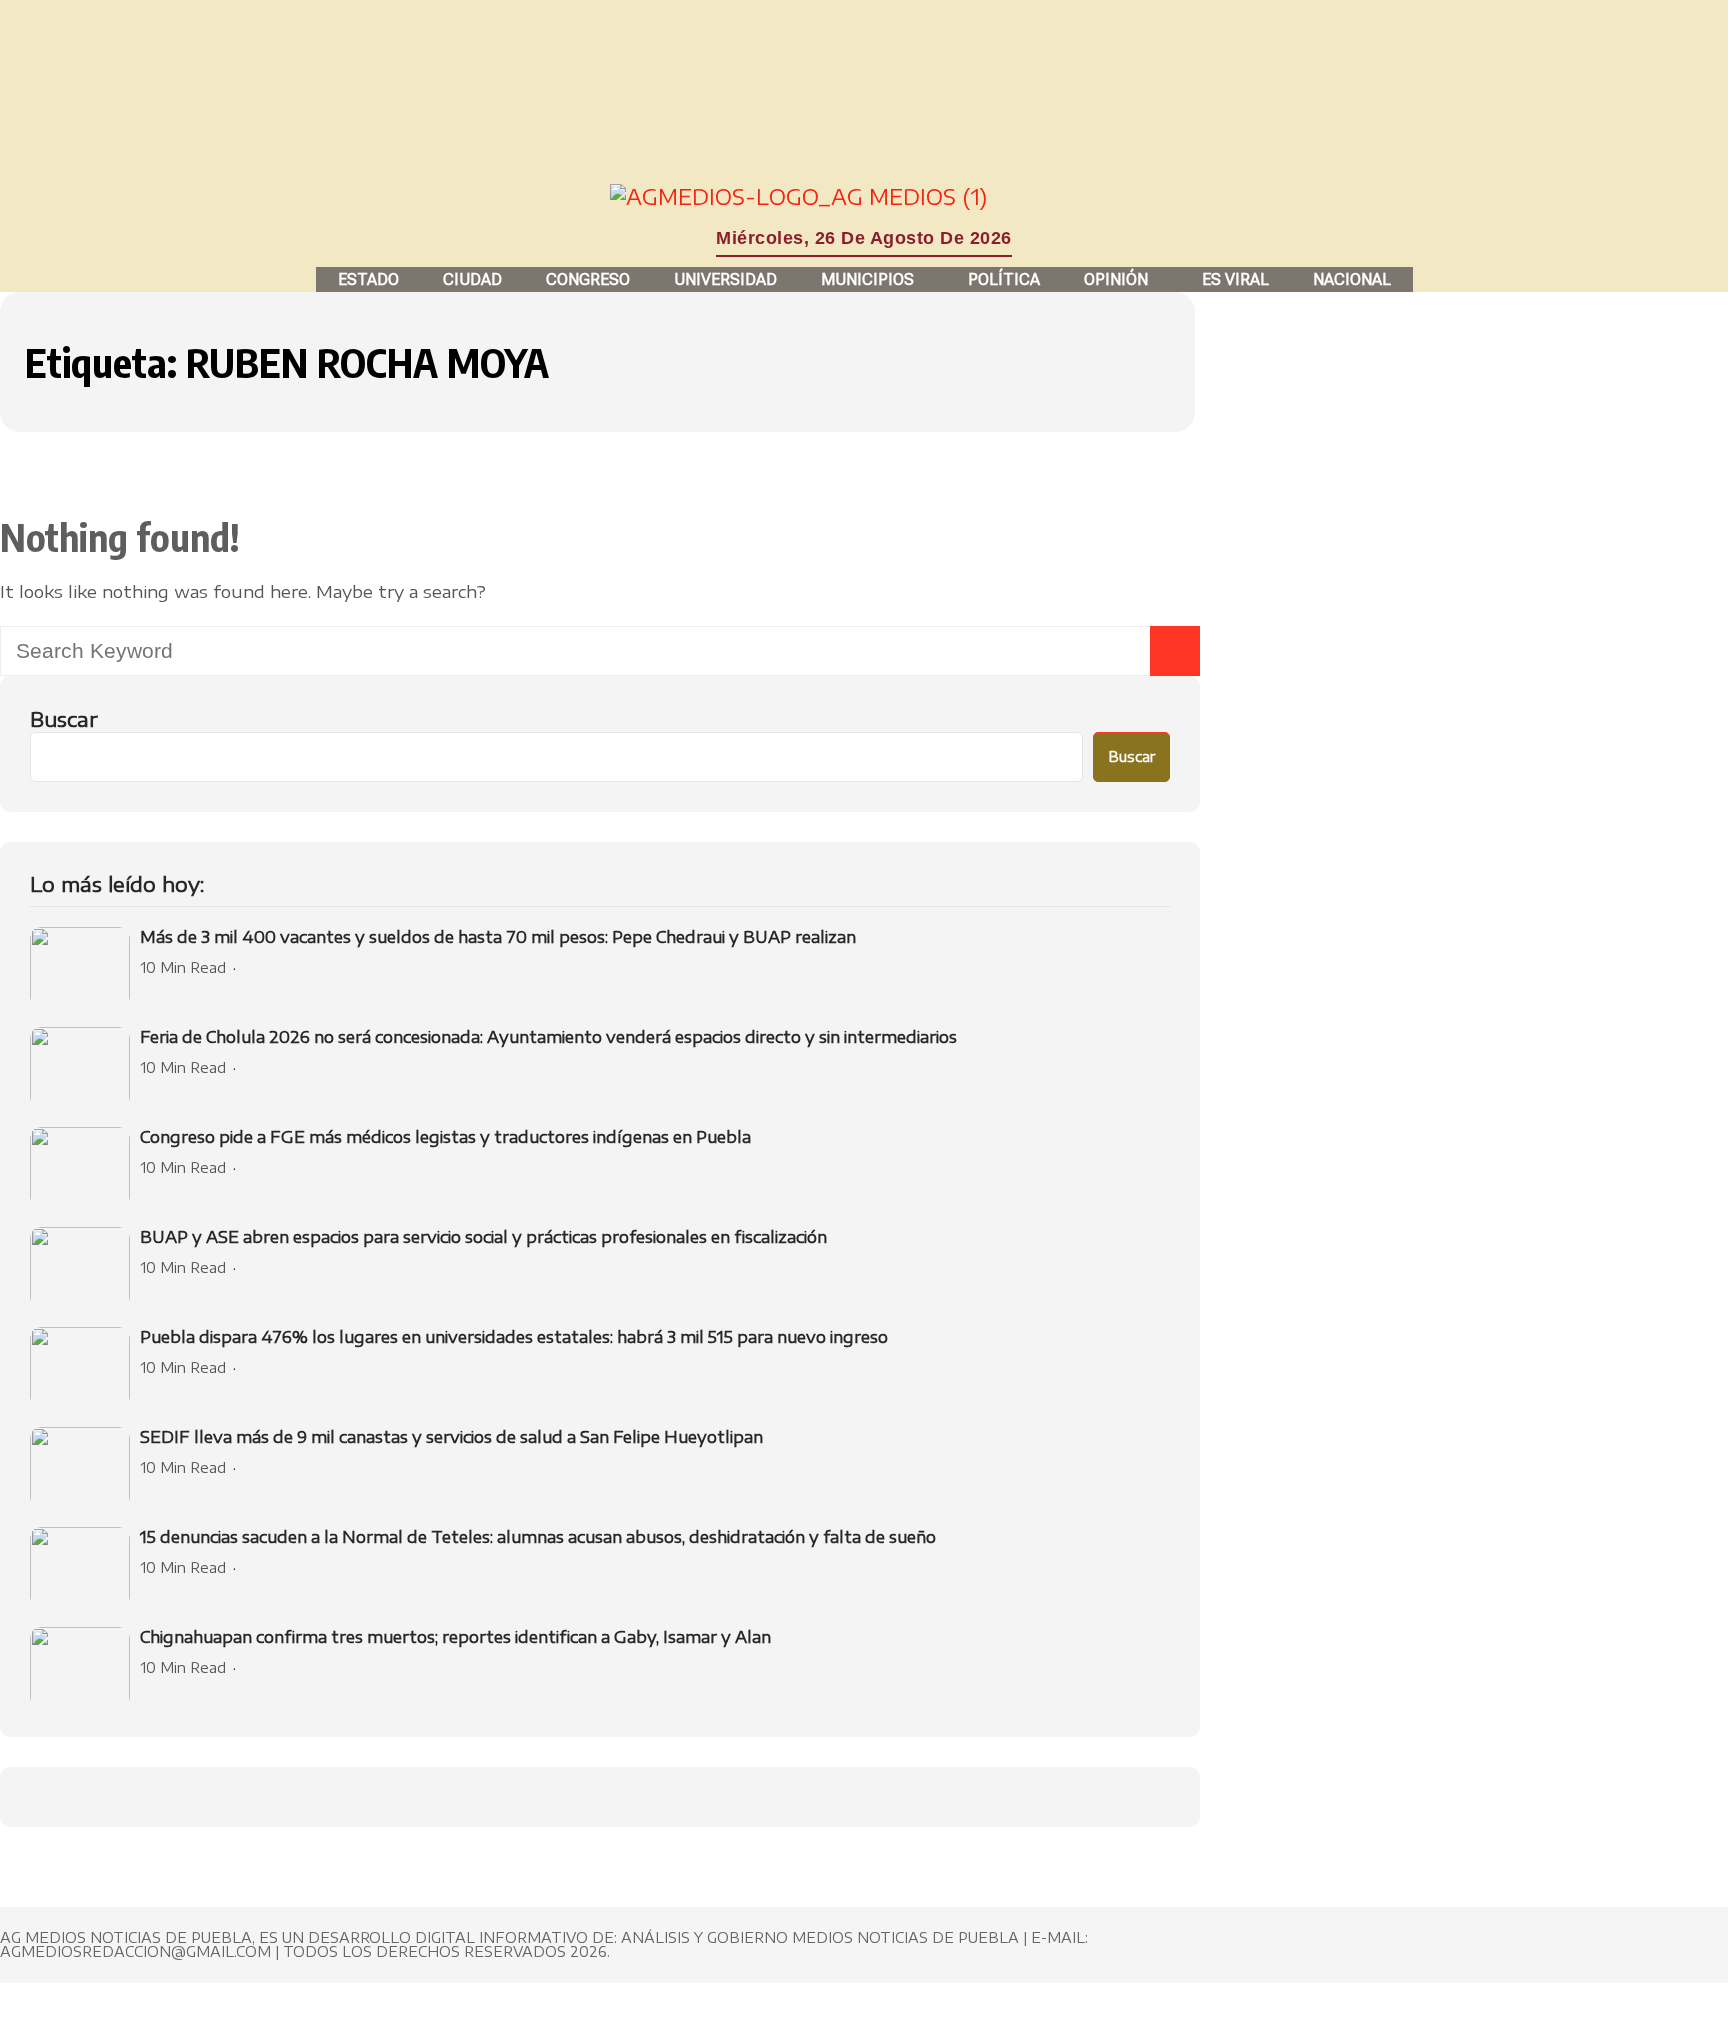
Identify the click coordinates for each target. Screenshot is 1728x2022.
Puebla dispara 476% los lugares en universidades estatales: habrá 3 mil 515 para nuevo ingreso (514, 1337)
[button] (872, 279)
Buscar (64, 718)
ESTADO (368, 279)
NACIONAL (1352, 279)
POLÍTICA (1004, 279)
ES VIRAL (1235, 279)
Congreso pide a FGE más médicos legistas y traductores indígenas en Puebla (445, 1137)
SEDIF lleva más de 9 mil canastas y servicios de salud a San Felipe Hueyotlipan (451, 1437)
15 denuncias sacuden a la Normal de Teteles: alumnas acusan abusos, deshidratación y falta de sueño (538, 1537)
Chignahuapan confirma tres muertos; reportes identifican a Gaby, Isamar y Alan (455, 1637)
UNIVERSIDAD (725, 279)
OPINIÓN (1116, 279)
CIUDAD (472, 279)
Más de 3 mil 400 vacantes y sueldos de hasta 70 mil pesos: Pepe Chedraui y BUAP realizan (498, 937)
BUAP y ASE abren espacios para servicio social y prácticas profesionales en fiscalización (483, 1237)
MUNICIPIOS (867, 279)
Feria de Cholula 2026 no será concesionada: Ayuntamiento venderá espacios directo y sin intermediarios (548, 1037)
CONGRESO (588, 279)
